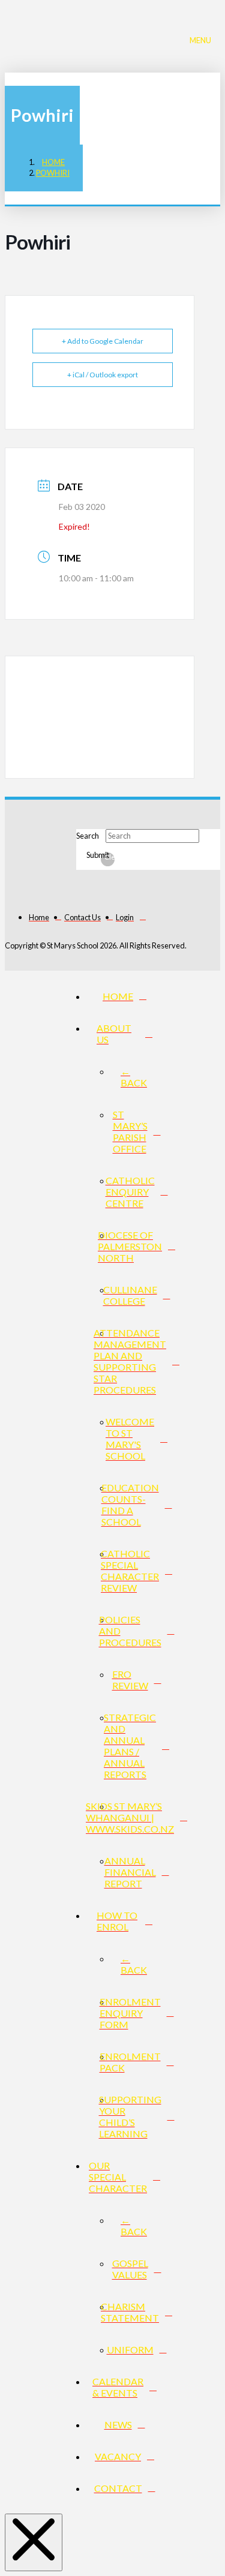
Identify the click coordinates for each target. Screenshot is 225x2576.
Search (88, 836)
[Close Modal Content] (34, 2542)
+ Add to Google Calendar (103, 341)
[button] (203, 39)
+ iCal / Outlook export (103, 375)
